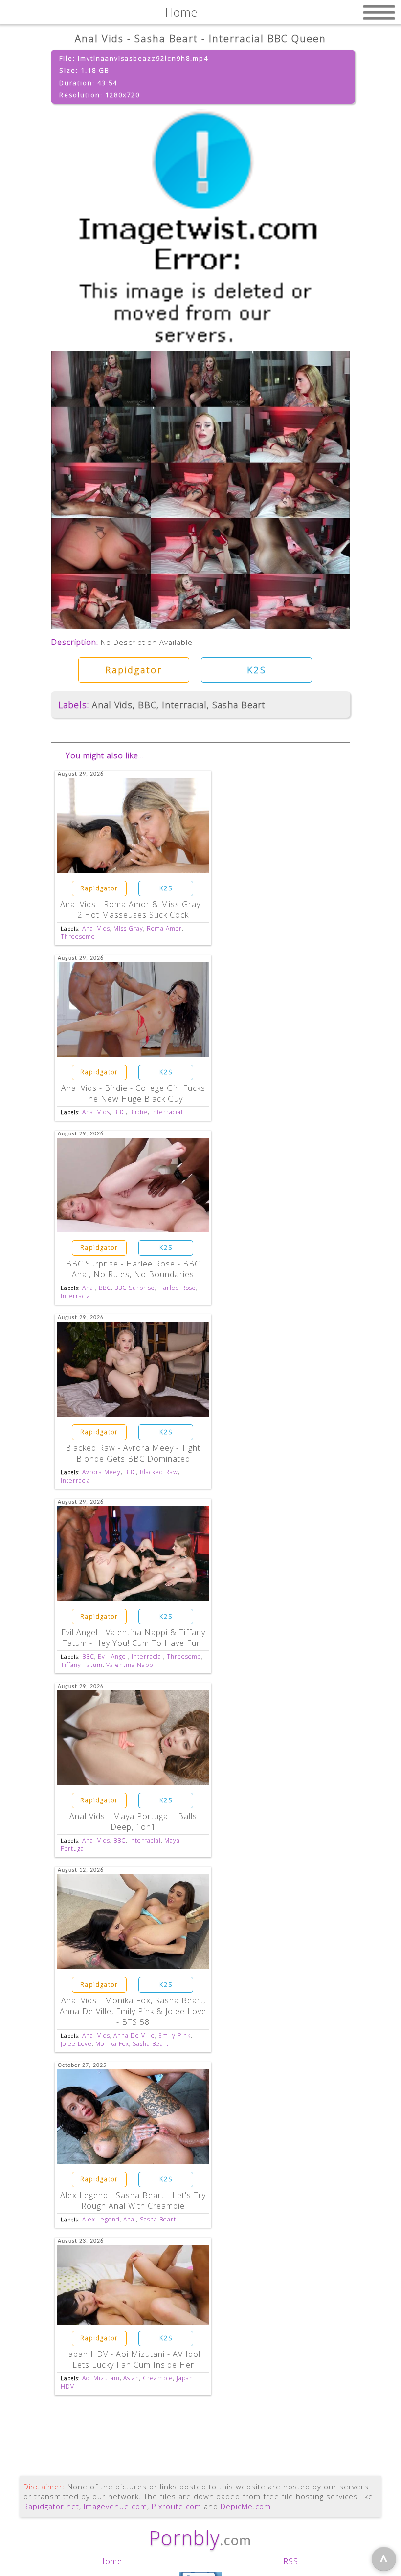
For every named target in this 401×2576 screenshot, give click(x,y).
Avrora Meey (101, 1472)
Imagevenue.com (115, 2506)
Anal (89, 1288)
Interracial (184, 705)
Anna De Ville (134, 2035)
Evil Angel (113, 1656)
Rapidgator (134, 670)
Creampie (158, 2378)
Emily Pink (175, 2035)
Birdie (138, 1112)
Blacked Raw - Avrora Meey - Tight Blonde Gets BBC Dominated (133, 1453)
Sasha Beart (239, 705)
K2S (257, 670)
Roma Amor (164, 928)
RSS (291, 2561)
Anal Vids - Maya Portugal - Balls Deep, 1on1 (133, 1821)
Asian (131, 2378)
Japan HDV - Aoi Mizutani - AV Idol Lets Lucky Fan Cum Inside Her (133, 2359)
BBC (147, 705)
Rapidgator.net (51, 2506)
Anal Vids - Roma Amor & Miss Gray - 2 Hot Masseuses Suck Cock (133, 910)
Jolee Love (76, 2044)
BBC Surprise (135, 1288)
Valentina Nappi (131, 1665)
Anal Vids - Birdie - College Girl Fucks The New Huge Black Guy (133, 1093)
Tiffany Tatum (82, 1665)
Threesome (78, 937)
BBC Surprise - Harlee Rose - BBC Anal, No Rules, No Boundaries (133, 1269)
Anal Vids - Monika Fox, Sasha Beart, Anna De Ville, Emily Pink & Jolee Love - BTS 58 (133, 2011)
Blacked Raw (159, 1472)
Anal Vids (112, 705)
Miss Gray (128, 928)
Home (111, 2561)
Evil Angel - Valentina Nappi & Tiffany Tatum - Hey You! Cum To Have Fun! (133, 1638)
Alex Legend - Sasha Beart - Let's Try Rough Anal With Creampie (133, 2200)
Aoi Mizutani (101, 2378)
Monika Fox (112, 2044)
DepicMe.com (246, 2506)
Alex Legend (101, 2219)
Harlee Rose (177, 1288)
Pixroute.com (177, 2506)
